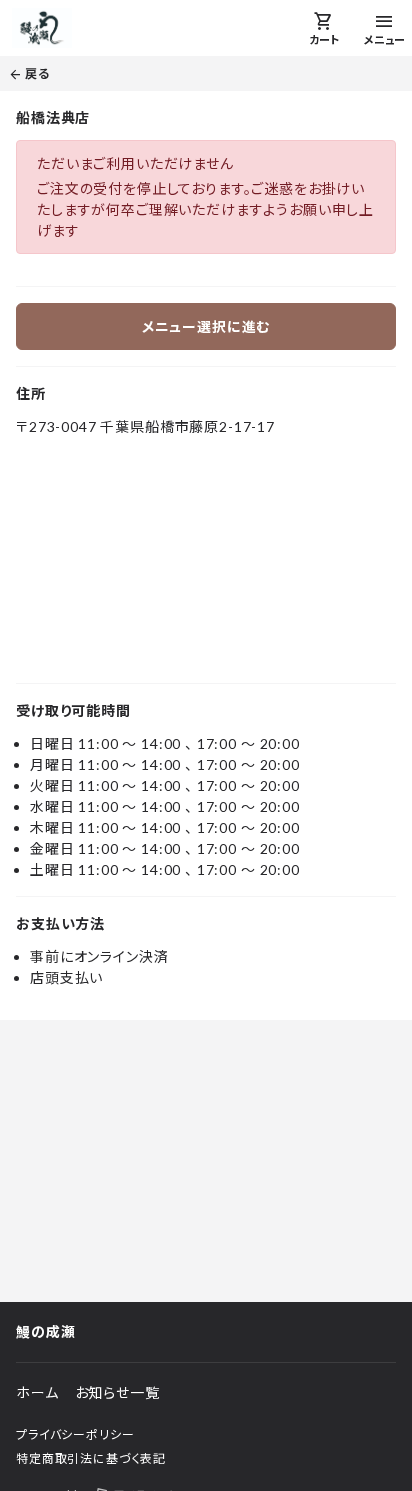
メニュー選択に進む (206, 326)
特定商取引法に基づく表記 (91, 1458)
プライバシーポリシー (75, 1434)
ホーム (37, 1392)
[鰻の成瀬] (42, 28)
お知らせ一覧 (117, 1392)
